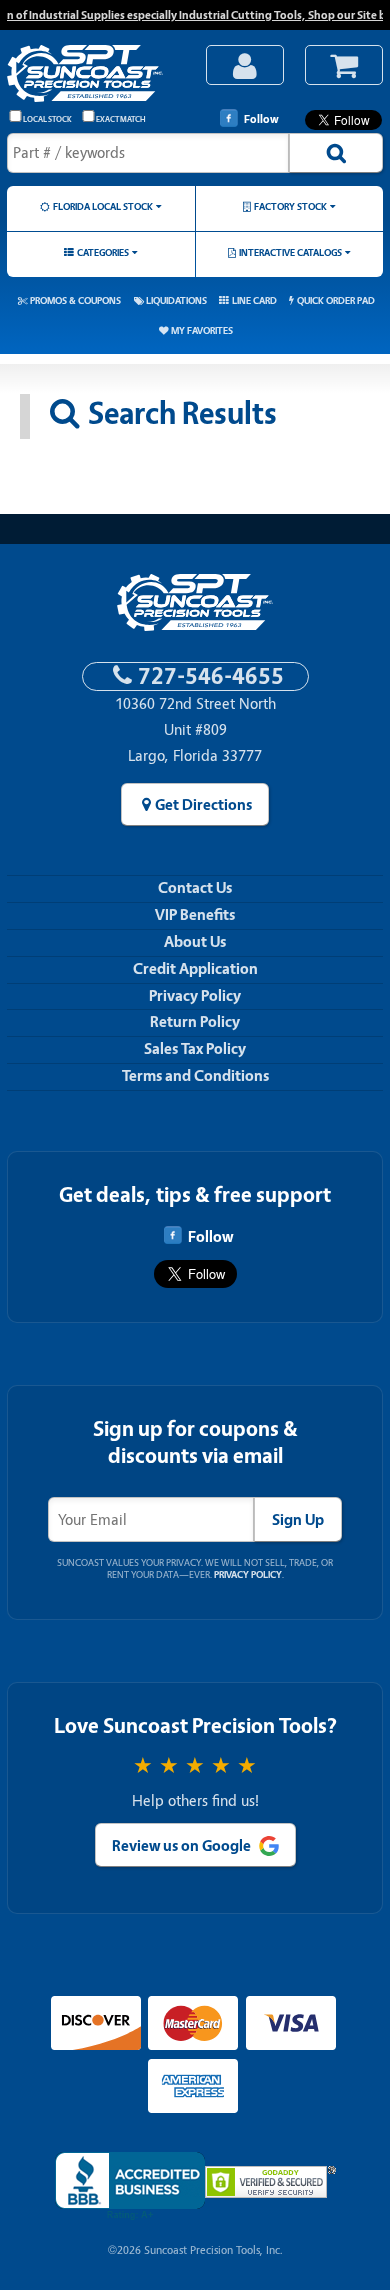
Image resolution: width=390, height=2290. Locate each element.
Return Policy (195, 1022)
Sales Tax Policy (195, 1049)
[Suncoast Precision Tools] (96, 75)
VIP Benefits (195, 915)
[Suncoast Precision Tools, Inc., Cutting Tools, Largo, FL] (130, 2186)
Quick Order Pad (336, 300)
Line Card (254, 300)
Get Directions (203, 805)
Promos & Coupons (75, 300)
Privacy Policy (195, 996)
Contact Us (195, 888)
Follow (261, 119)
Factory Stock (290, 206)
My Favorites (202, 330)
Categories (103, 252)
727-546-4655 (211, 676)
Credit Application (195, 969)
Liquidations (176, 300)
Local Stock (47, 119)
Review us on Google (181, 1846)
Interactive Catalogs (290, 252)
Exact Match (121, 119)
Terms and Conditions (195, 1076)
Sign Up (298, 1520)
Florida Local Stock (103, 206)
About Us (195, 942)
